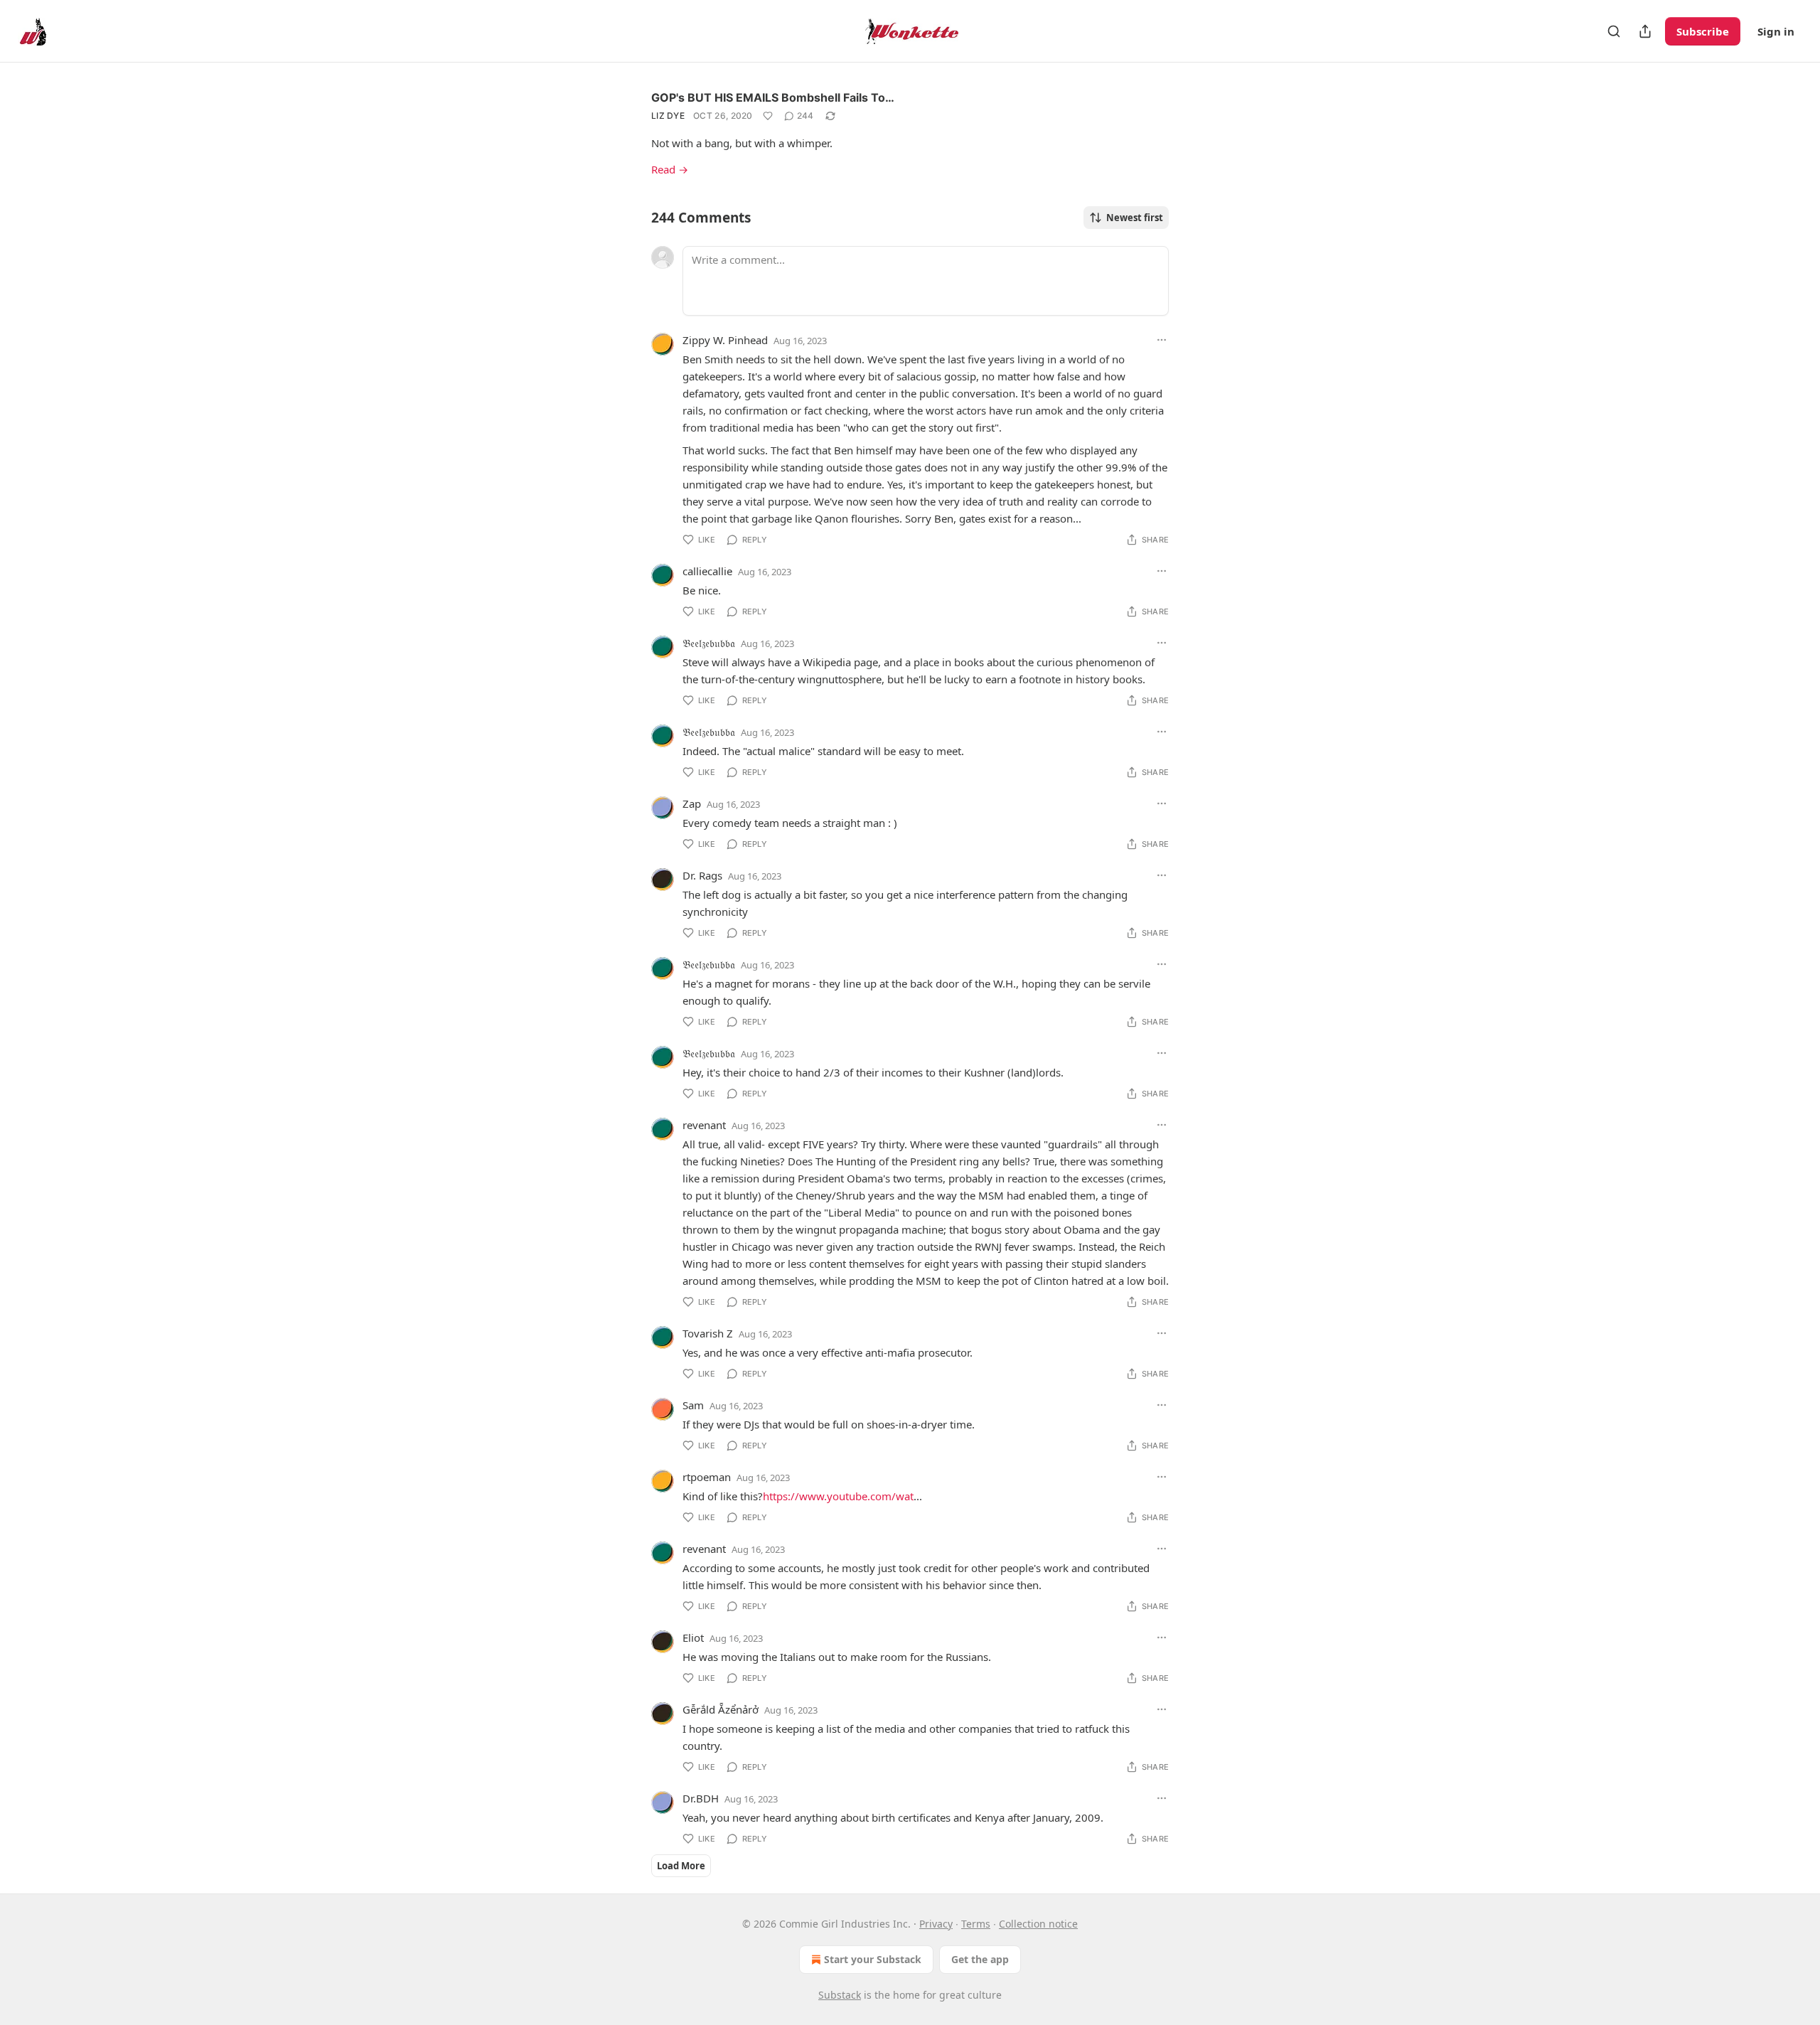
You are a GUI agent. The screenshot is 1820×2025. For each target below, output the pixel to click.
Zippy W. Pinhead (725, 340)
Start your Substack (873, 1959)
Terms (976, 1924)
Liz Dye (668, 116)
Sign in (1776, 31)
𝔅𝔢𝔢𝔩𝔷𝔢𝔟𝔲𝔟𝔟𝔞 (709, 643)
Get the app (980, 1959)
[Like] (768, 116)
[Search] (1614, 31)
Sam (693, 1405)
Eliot (693, 1637)
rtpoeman (707, 1477)
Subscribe (1703, 31)
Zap (692, 803)
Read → (670, 169)
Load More (681, 1866)
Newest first (1135, 218)
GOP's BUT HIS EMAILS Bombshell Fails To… (773, 97)
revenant (704, 1125)
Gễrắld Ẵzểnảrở (721, 1709)
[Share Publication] (1645, 31)
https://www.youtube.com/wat (838, 1496)
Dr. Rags (702, 875)
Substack (840, 1995)
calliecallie (707, 571)
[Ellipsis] (1162, 340)
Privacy (936, 1924)
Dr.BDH (701, 1798)
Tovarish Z (708, 1333)
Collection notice (1038, 1924)
